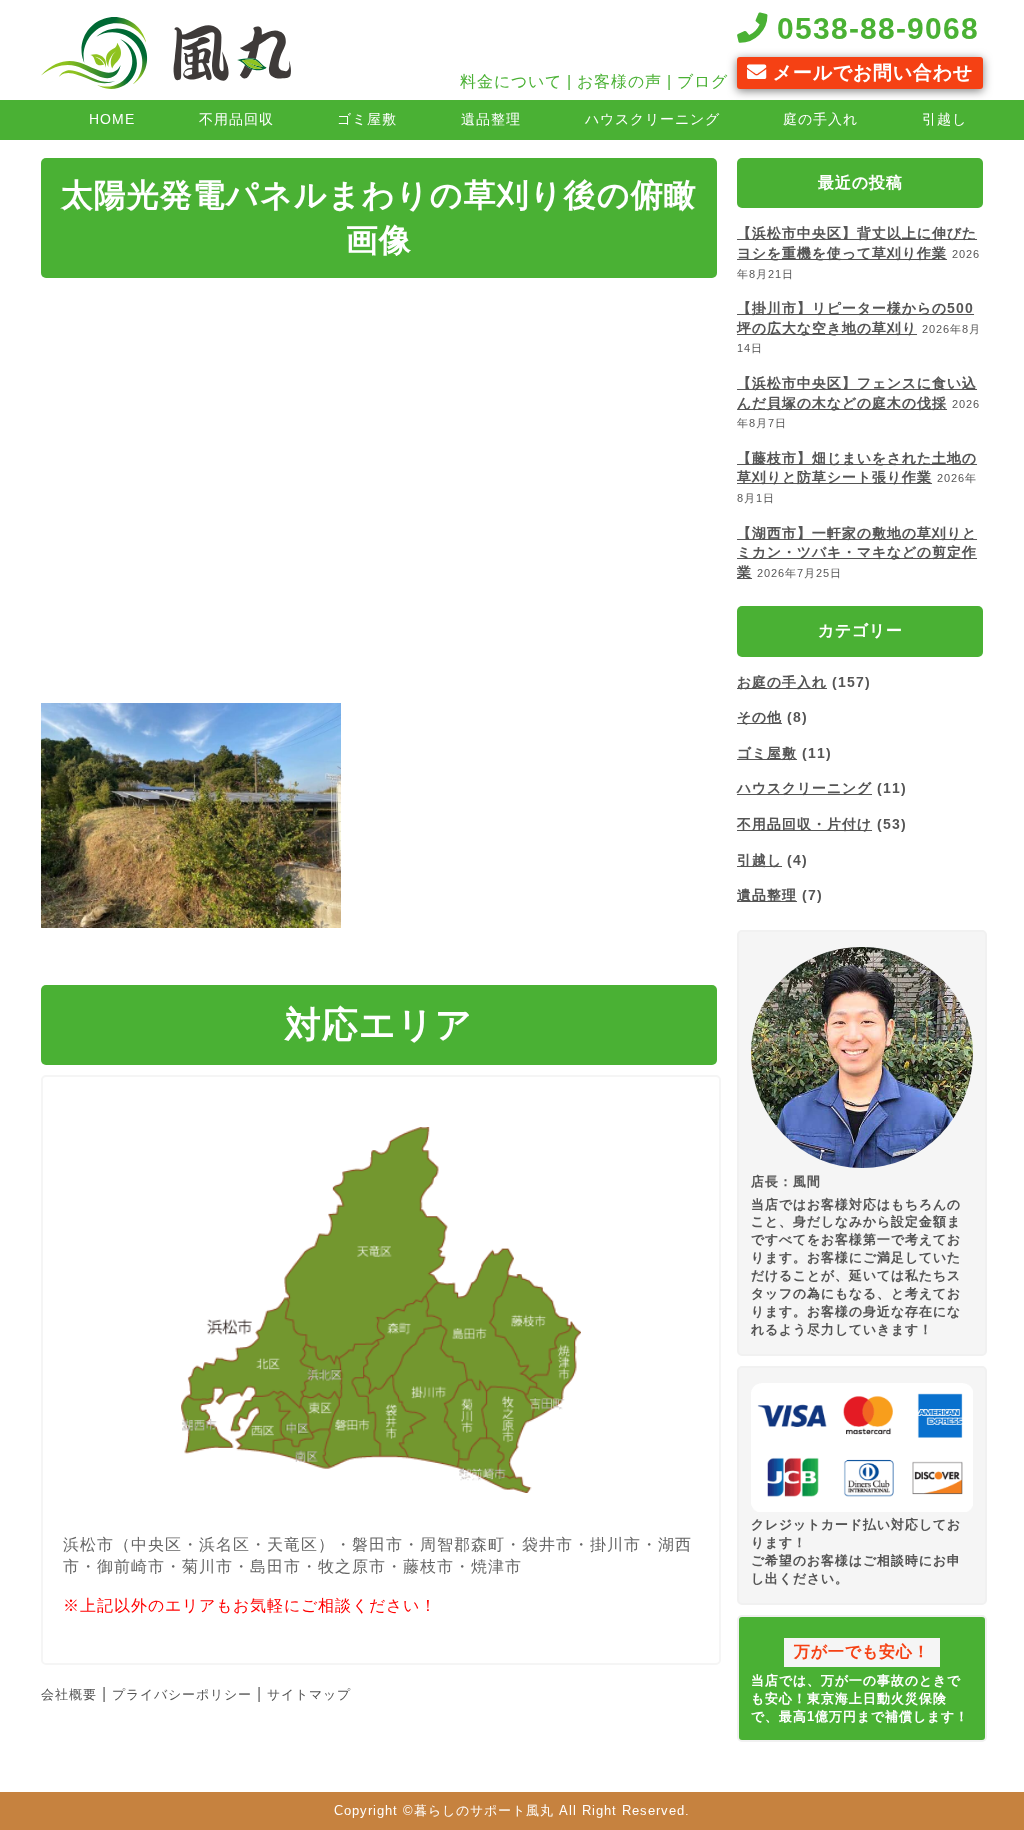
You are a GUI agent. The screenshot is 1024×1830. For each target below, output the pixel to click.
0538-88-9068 (873, 28)
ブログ (702, 81)
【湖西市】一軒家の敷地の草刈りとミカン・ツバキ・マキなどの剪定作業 (857, 552)
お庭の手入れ (782, 682)
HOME (112, 119)
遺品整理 (491, 119)
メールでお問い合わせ (870, 72)
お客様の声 (619, 81)
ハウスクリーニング (652, 119)
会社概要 (69, 1694)
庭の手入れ (820, 119)
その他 (759, 717)
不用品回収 (236, 119)
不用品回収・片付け (804, 824)
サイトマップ (309, 1694)
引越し (944, 119)
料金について (511, 81)
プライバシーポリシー (182, 1694)
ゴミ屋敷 (367, 119)
